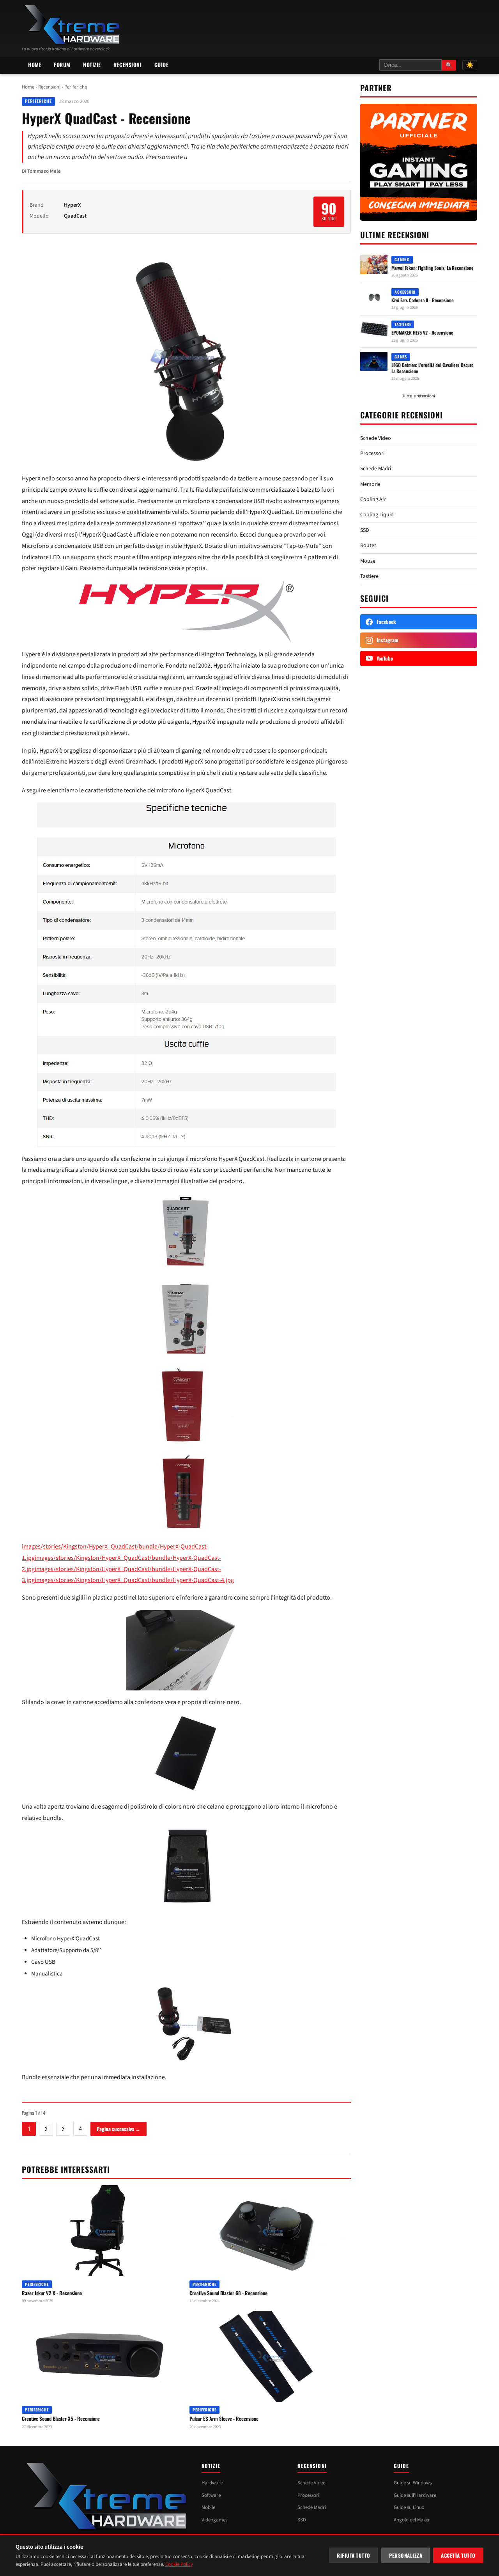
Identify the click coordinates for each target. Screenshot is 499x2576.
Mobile (208, 2507)
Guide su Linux (409, 2507)
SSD (365, 530)
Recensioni (128, 65)
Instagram (388, 640)
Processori (372, 454)
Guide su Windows (413, 2483)
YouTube (385, 658)
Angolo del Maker (412, 2520)
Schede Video (376, 438)
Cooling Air (373, 500)
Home (35, 65)
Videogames (214, 2520)
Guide (162, 65)
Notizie (92, 65)
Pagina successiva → (119, 2129)
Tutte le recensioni (419, 396)
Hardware (212, 2483)
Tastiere (369, 576)
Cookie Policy (179, 2564)
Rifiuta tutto (354, 2555)
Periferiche (76, 87)
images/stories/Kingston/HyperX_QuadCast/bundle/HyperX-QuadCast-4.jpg (134, 1580)
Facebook (386, 622)
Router (368, 546)
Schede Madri (376, 469)
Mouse (368, 561)
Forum (62, 65)
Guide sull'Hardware (415, 2495)
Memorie (370, 484)
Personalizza (406, 2555)
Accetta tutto (458, 2555)
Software (211, 2495)
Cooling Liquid (377, 515)
